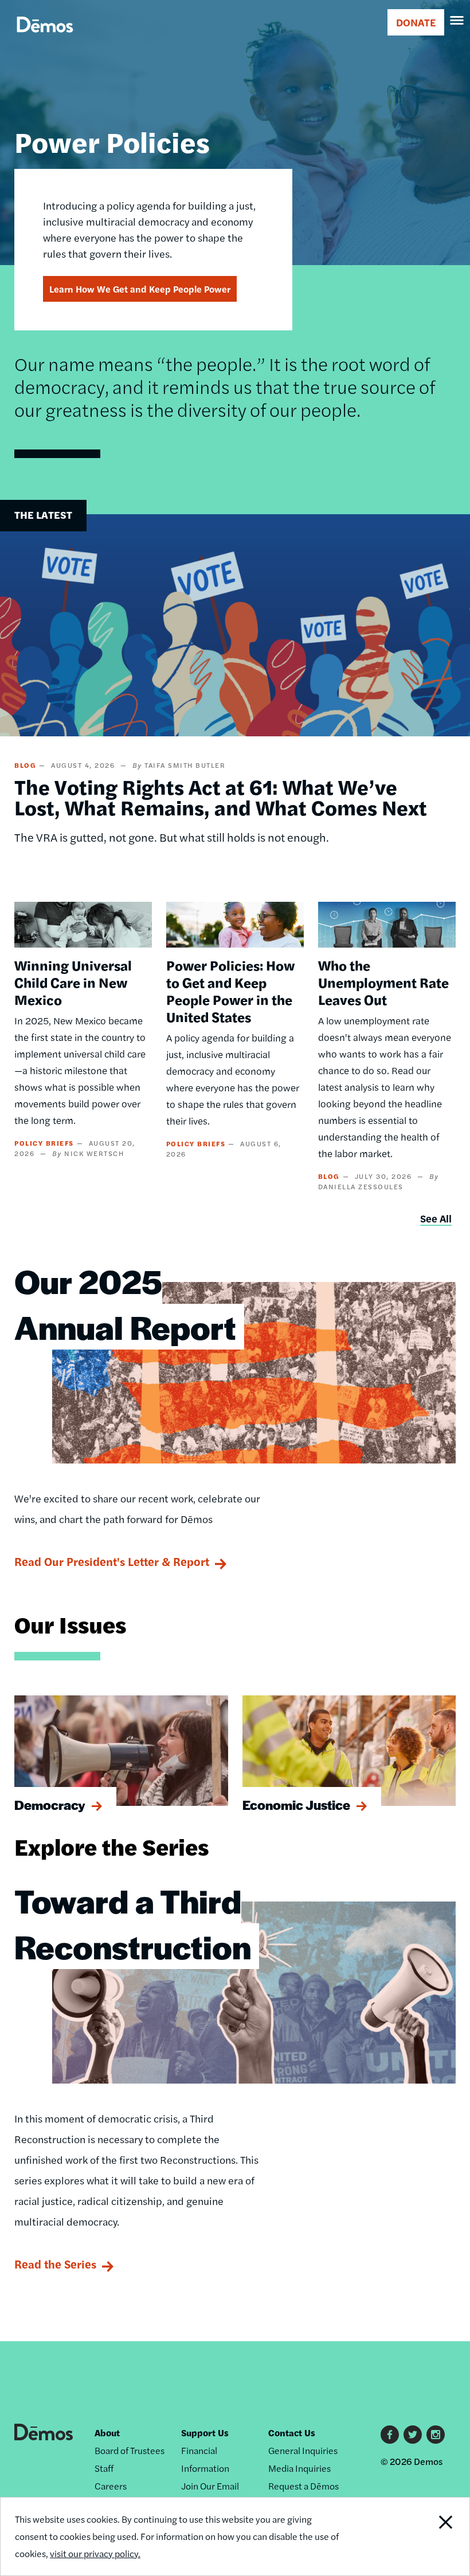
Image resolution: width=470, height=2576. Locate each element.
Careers (111, 2486)
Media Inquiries (299, 2468)
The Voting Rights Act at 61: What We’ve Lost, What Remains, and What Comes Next (221, 796)
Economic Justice (296, 1805)
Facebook (390, 2435)
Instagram (436, 2435)
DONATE (416, 22)
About (107, 2433)
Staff (104, 2468)
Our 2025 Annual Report (125, 1304)
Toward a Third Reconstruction (133, 1923)
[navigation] (457, 21)
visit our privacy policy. (95, 2553)
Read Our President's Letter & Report (112, 1561)
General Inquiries (303, 2450)
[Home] (45, 38)
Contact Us (292, 2433)
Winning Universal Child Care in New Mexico (73, 982)
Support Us (205, 2433)
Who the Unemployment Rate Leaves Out (383, 982)
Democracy (50, 1805)
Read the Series (55, 2264)
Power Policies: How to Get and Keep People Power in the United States (230, 991)
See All (436, 1218)
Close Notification (424, 2536)
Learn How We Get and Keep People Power (140, 289)
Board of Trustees (130, 2450)
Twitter (413, 2435)
